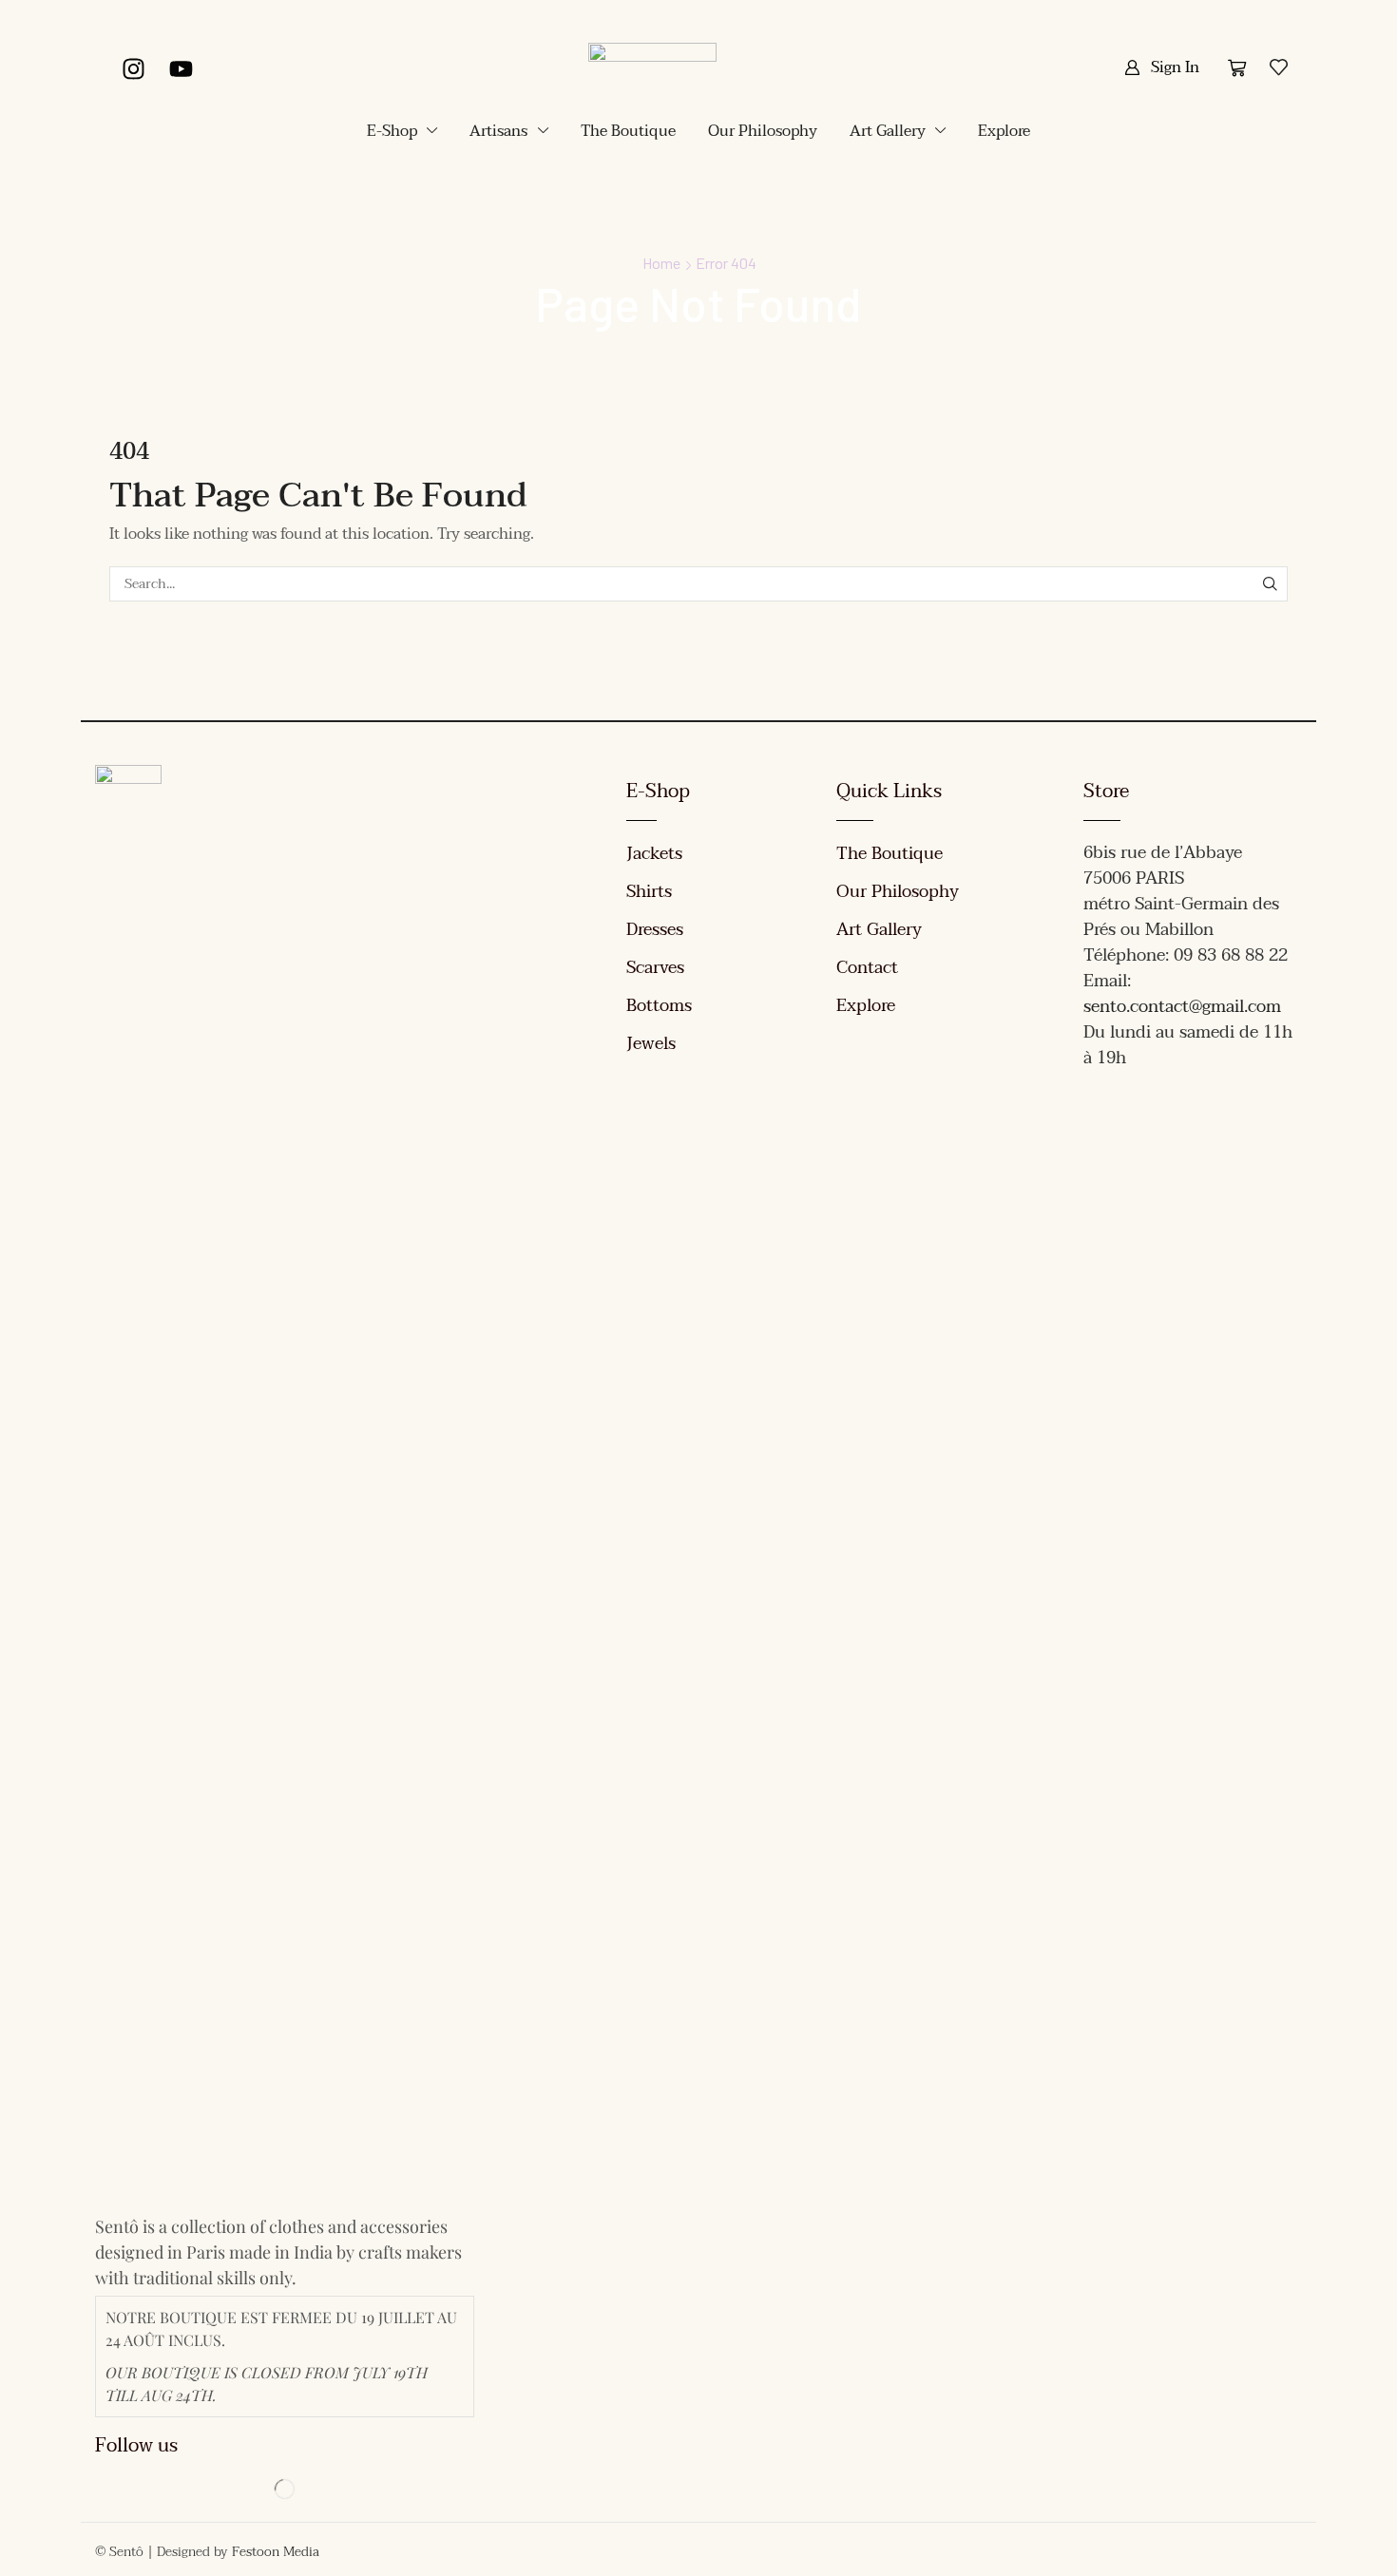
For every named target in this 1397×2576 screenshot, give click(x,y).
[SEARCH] (1270, 584)
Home (661, 263)
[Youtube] (181, 68)
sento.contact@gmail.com (1182, 1007)
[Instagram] (133, 68)
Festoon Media (276, 2552)
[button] (1162, 67)
